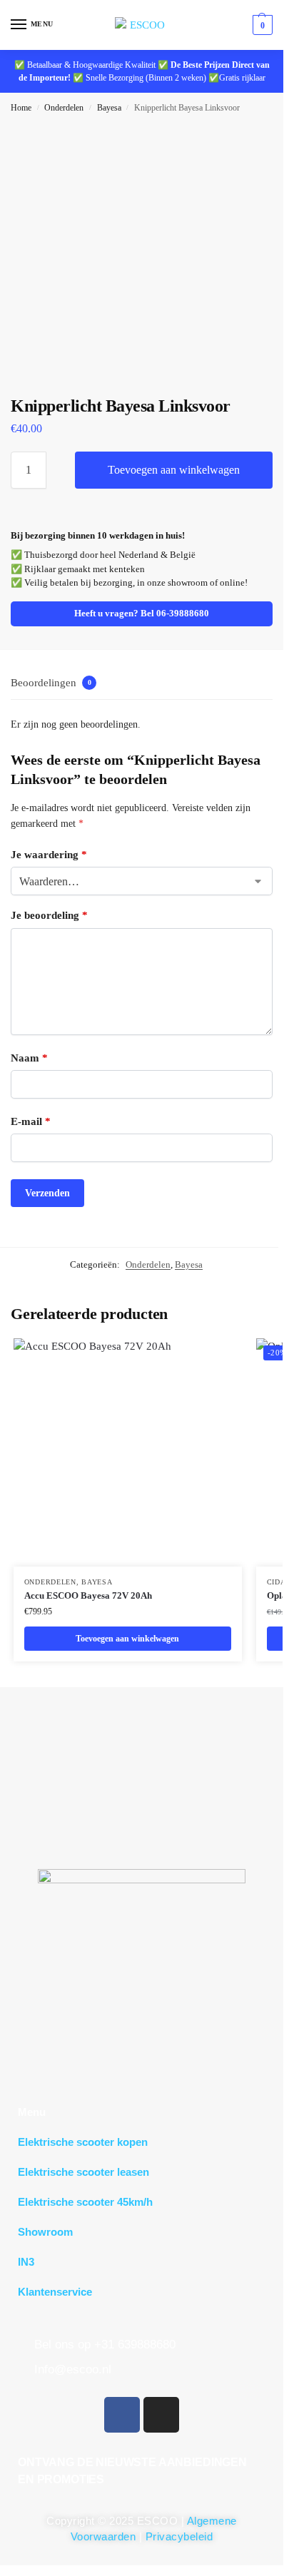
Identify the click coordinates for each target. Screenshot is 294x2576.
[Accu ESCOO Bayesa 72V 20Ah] (128, 1452)
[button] (261, 25)
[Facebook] (122, 2415)
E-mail (31, 1121)
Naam (29, 1058)
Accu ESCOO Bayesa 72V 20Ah (88, 1595)
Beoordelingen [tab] (51, 683)
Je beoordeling (49, 915)
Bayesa (109, 108)
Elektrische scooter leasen (83, 2172)
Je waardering (49, 855)
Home (21, 108)
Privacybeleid (179, 2536)
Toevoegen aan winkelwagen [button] (127, 1639)
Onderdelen (64, 108)
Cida (277, 1582)
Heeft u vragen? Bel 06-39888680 (142, 614)
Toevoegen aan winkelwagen (174, 470)
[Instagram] (161, 2415)
